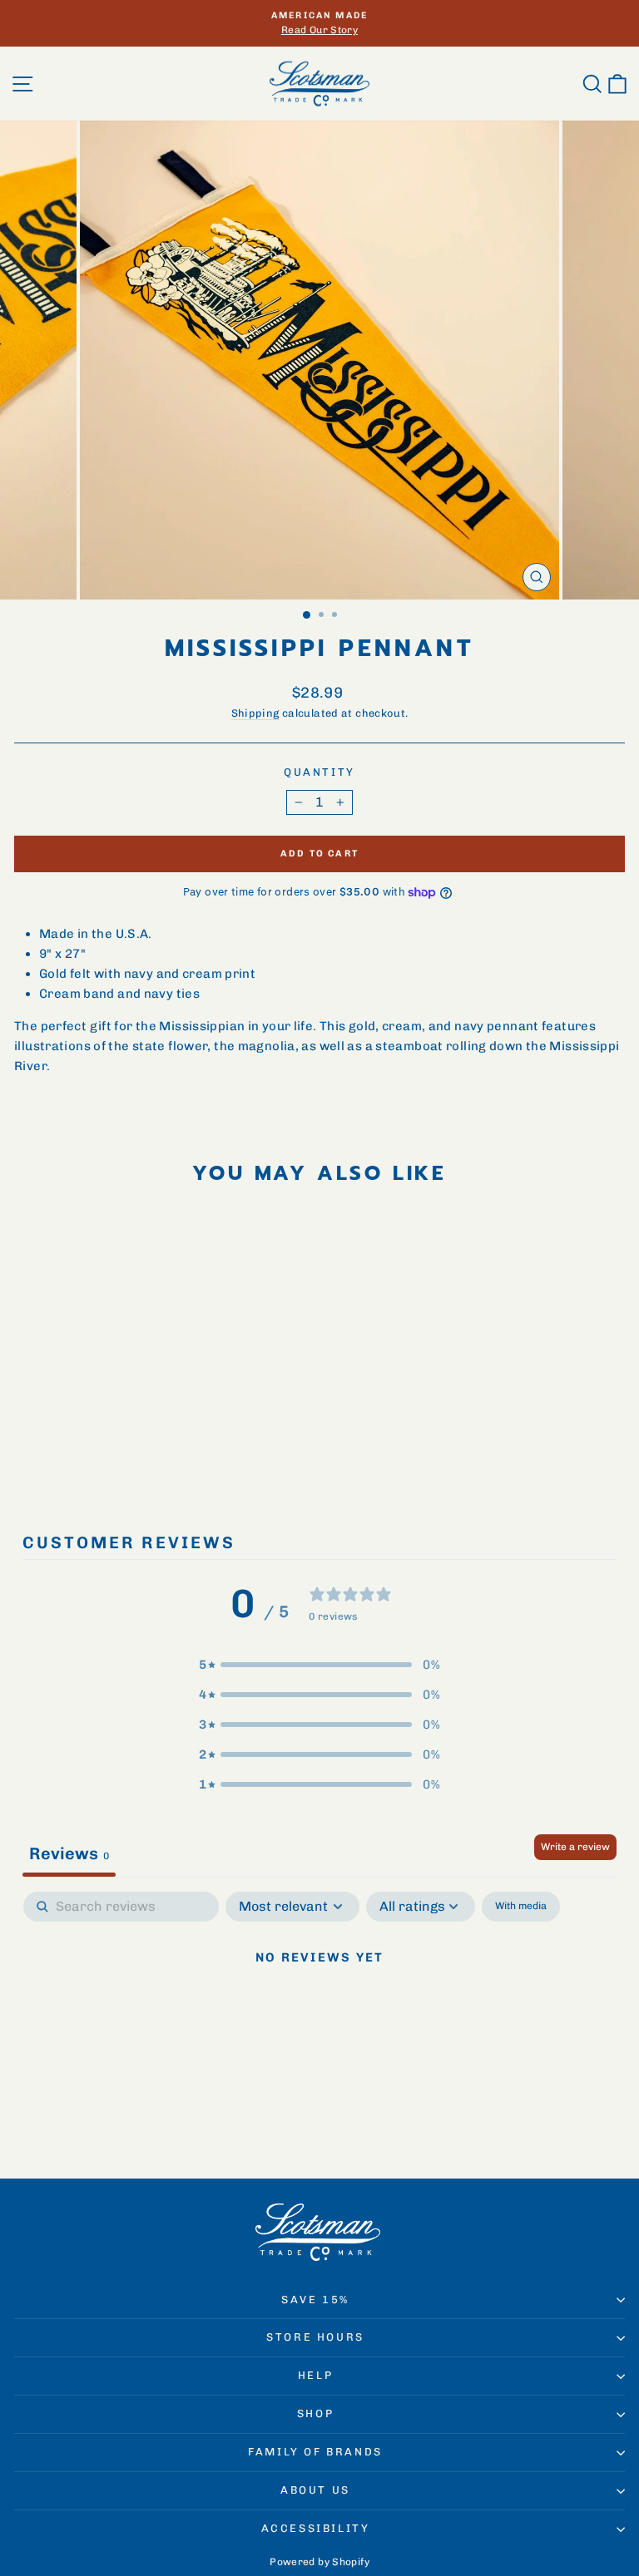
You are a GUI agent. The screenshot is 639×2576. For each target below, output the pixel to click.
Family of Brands (315, 2452)
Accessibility (316, 2528)
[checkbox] (521, 1907)
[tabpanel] (319, 2014)
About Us (315, 2490)
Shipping (255, 713)
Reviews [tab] (69, 1853)
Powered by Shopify (319, 2562)
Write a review (575, 1847)
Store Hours (315, 2337)
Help (315, 2375)
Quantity (319, 772)
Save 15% (315, 2300)
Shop (315, 2413)
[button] (319, 1665)
